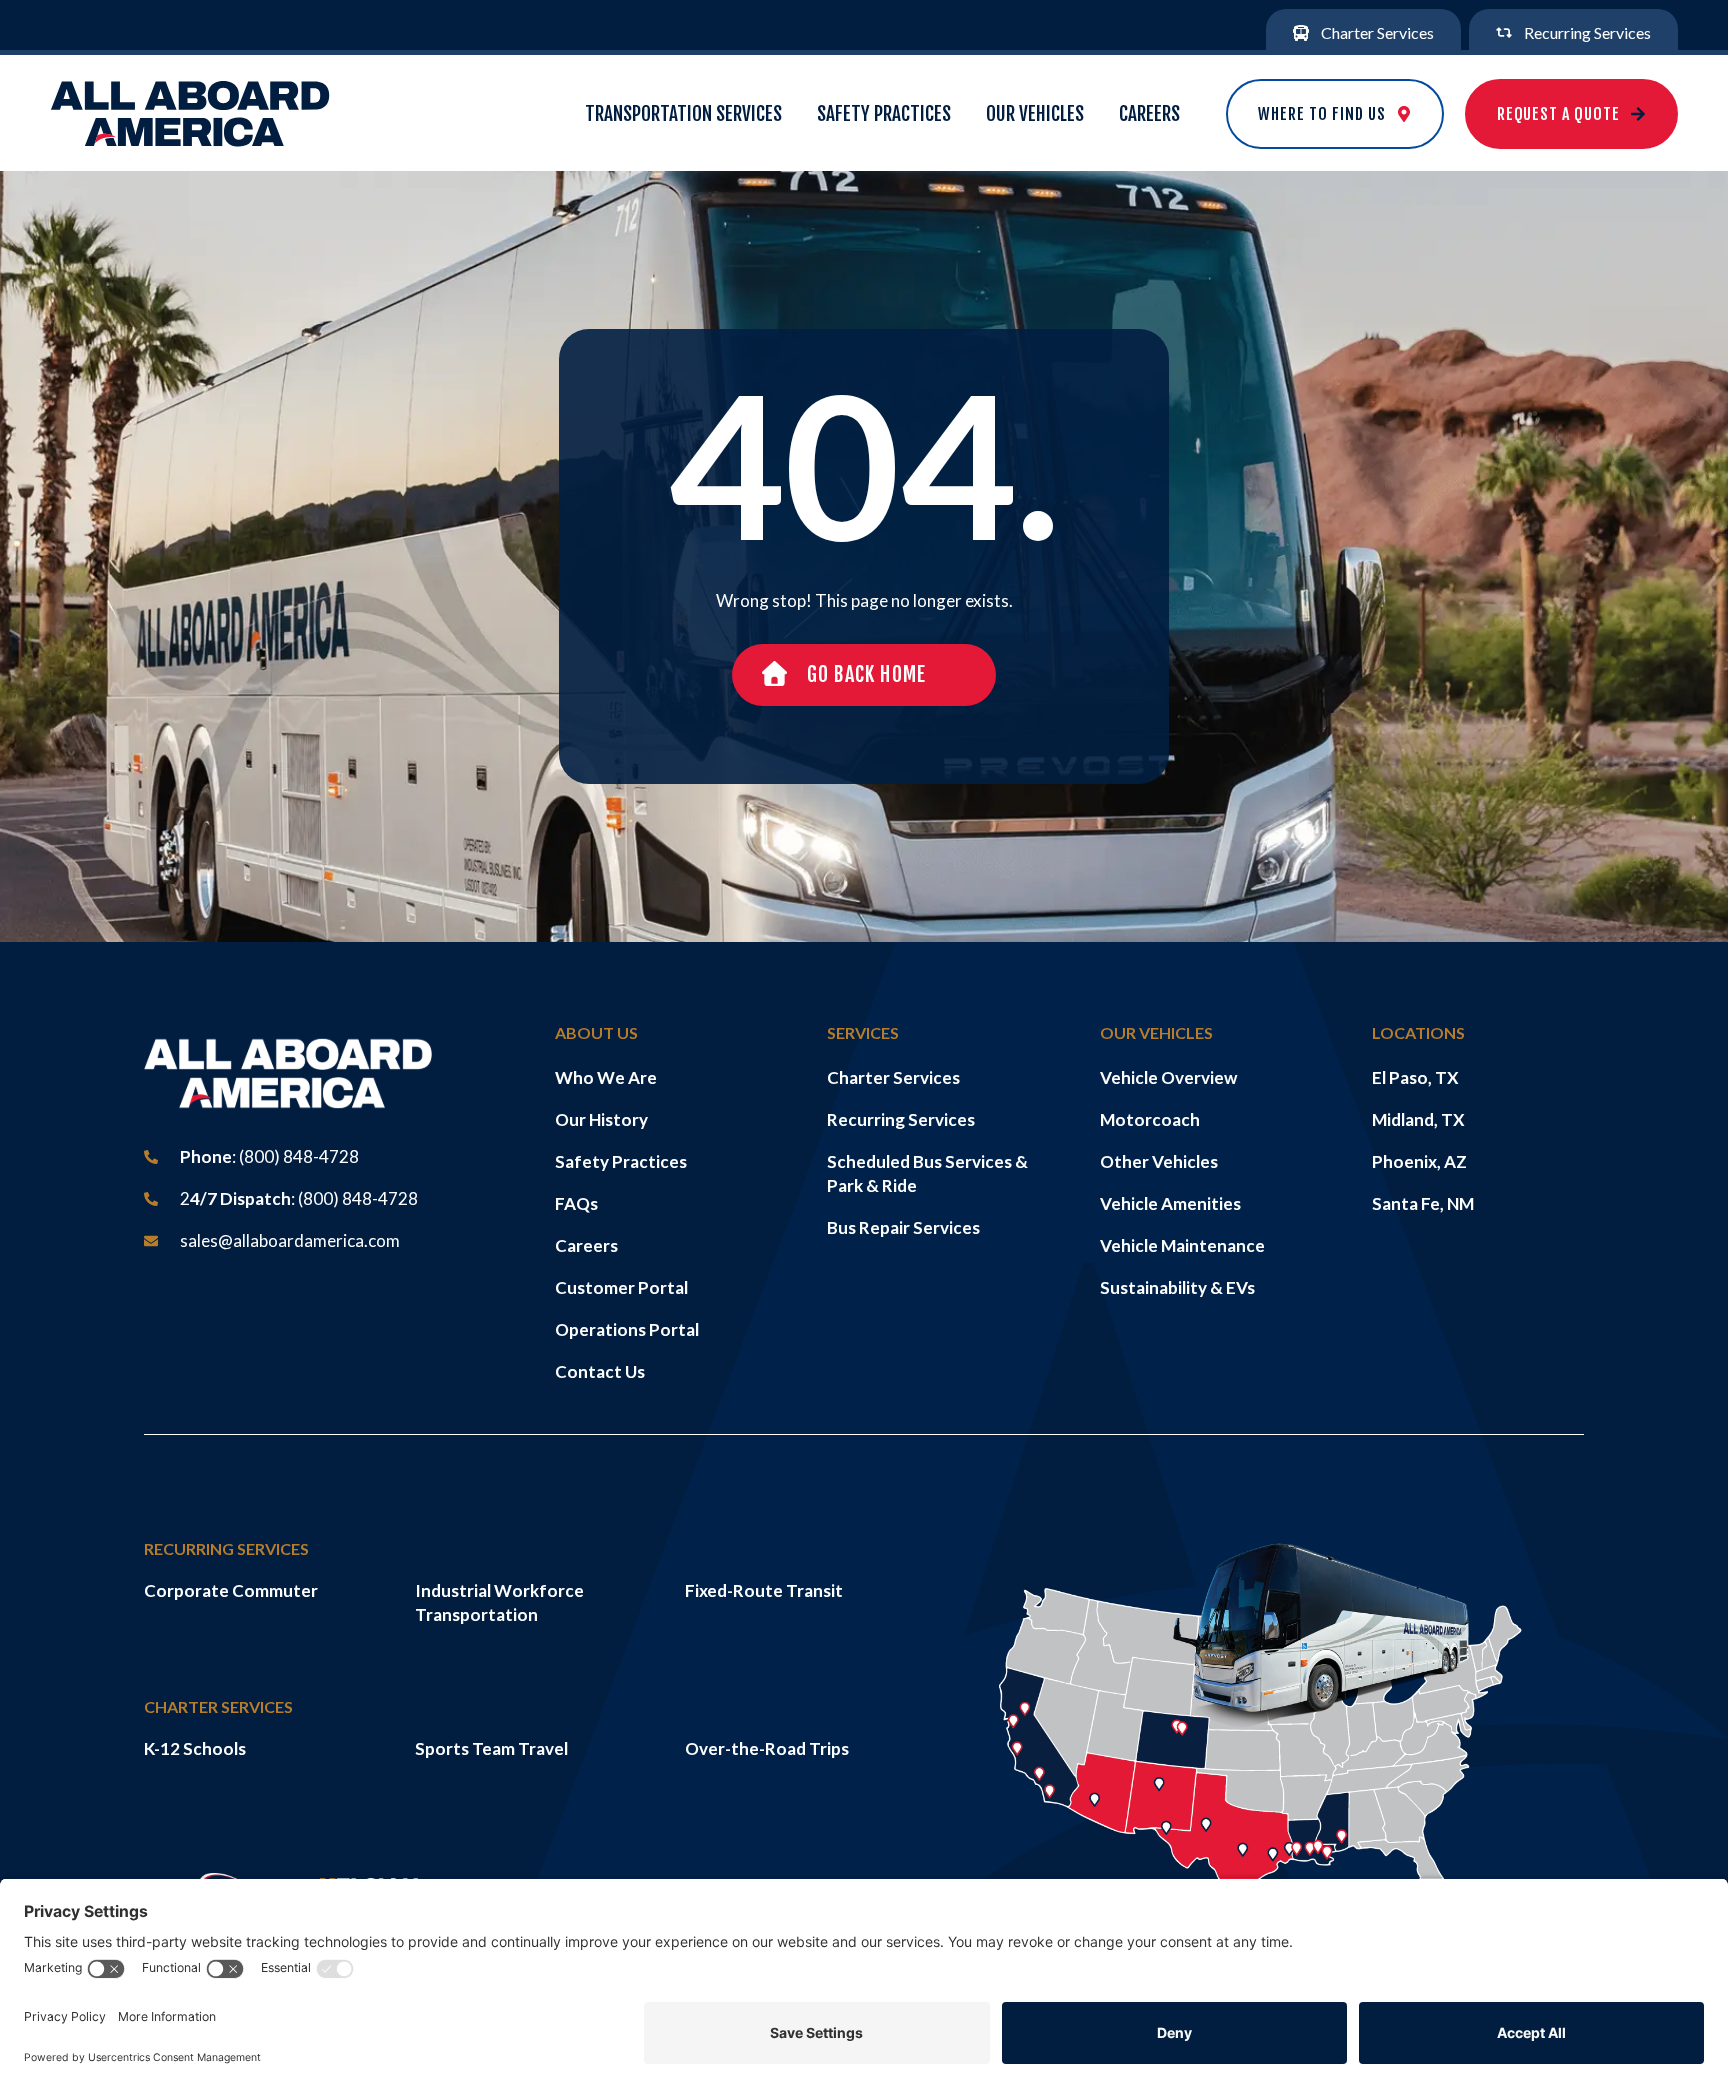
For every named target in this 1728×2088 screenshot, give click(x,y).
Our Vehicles (1035, 114)
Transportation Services (683, 114)
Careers (1149, 114)
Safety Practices (884, 114)
